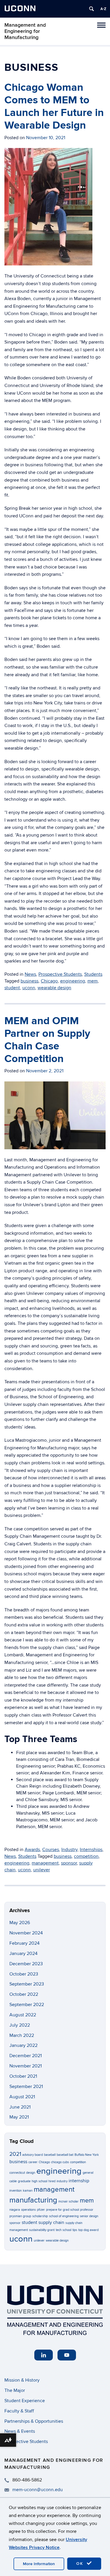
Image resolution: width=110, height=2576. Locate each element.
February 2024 (24, 1943)
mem (93, 981)
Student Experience (25, 2401)
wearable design (54, 988)
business (29, 981)
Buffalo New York (87, 2155)
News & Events (20, 2431)
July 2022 (20, 2025)
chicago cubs (60, 2162)
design (31, 2173)
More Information (39, 2564)
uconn (29, 988)
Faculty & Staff (19, 2411)
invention (16, 2191)
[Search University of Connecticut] (92, 9)
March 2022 (22, 2035)
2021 (15, 2154)
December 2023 (26, 1964)
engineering (73, 981)
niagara (15, 2210)
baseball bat (65, 2155)
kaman (28, 2191)
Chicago (49, 981)
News (30, 974)
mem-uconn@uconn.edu (38, 2490)
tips (75, 2230)
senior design (89, 2216)
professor (87, 2210)
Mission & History (22, 2380)
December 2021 (26, 2056)
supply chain (51, 2223)
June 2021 (20, 2107)
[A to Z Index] (103, 9)
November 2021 (26, 2066)
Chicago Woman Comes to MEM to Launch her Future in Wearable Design (54, 107)
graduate (24, 2181)
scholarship (40, 2216)
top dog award (88, 2230)
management (45, 1863)
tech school (64, 2230)
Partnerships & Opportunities (34, 2421)
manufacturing (33, 2200)
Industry (69, 1850)
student (12, 988)
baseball (50, 2155)
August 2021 (22, 2097)
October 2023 (24, 1974)
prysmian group (20, 2216)
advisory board (33, 2155)
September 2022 (27, 2005)
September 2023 (27, 1984)
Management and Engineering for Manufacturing (25, 31)
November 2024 (26, 1933)
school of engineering (64, 2216)
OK (81, 2564)
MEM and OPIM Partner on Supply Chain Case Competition (47, 1040)
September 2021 (26, 2087)
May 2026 (20, 1923)
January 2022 (23, 2045)
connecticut (17, 2173)
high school (39, 2181)
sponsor (69, 1863)
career (33, 2162)
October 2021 (23, 2076)
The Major (15, 2390)
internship (79, 2181)
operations (28, 2210)
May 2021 (19, 2117)
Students (93, 974)
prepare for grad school (62, 2210)
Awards (32, 1850)
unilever (42, 1870)
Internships (91, 1850)
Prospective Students (60, 974)
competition (86, 1856)
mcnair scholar (68, 2201)
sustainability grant (42, 2230)
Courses (51, 1850)
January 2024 (23, 1954)
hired (52, 2181)
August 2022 (23, 2015)
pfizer (41, 2210)
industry (62, 2181)
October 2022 (24, 1994)
